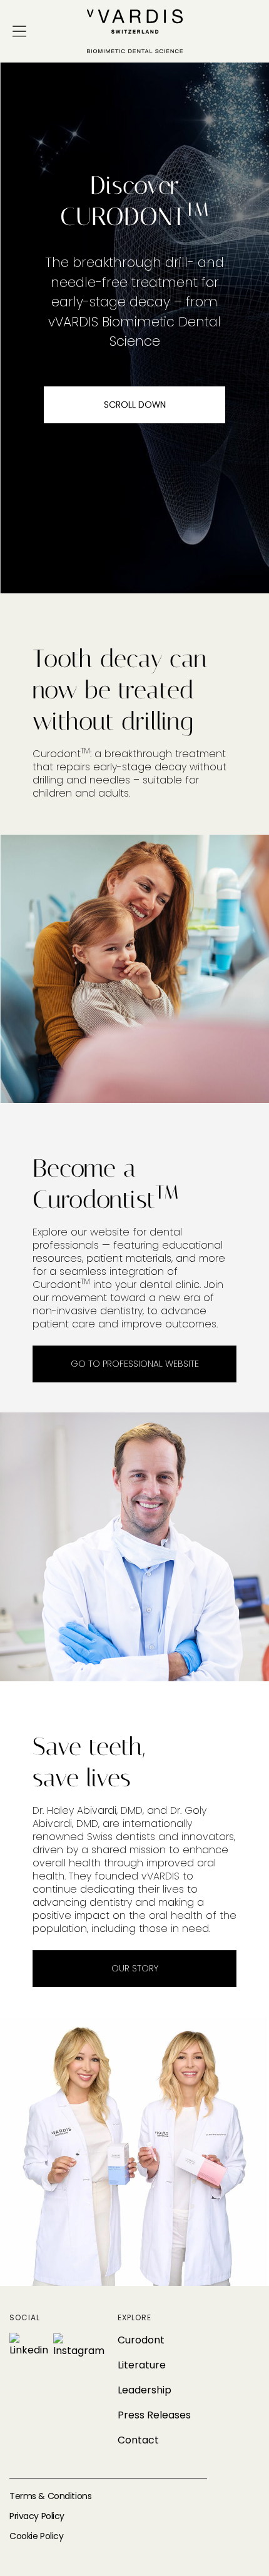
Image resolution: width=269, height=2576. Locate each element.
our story (135, 1968)
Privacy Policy (37, 2516)
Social (25, 2318)
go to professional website (135, 1364)
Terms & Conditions (50, 2496)
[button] (19, 31)
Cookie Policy (36, 2536)
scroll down (135, 405)
